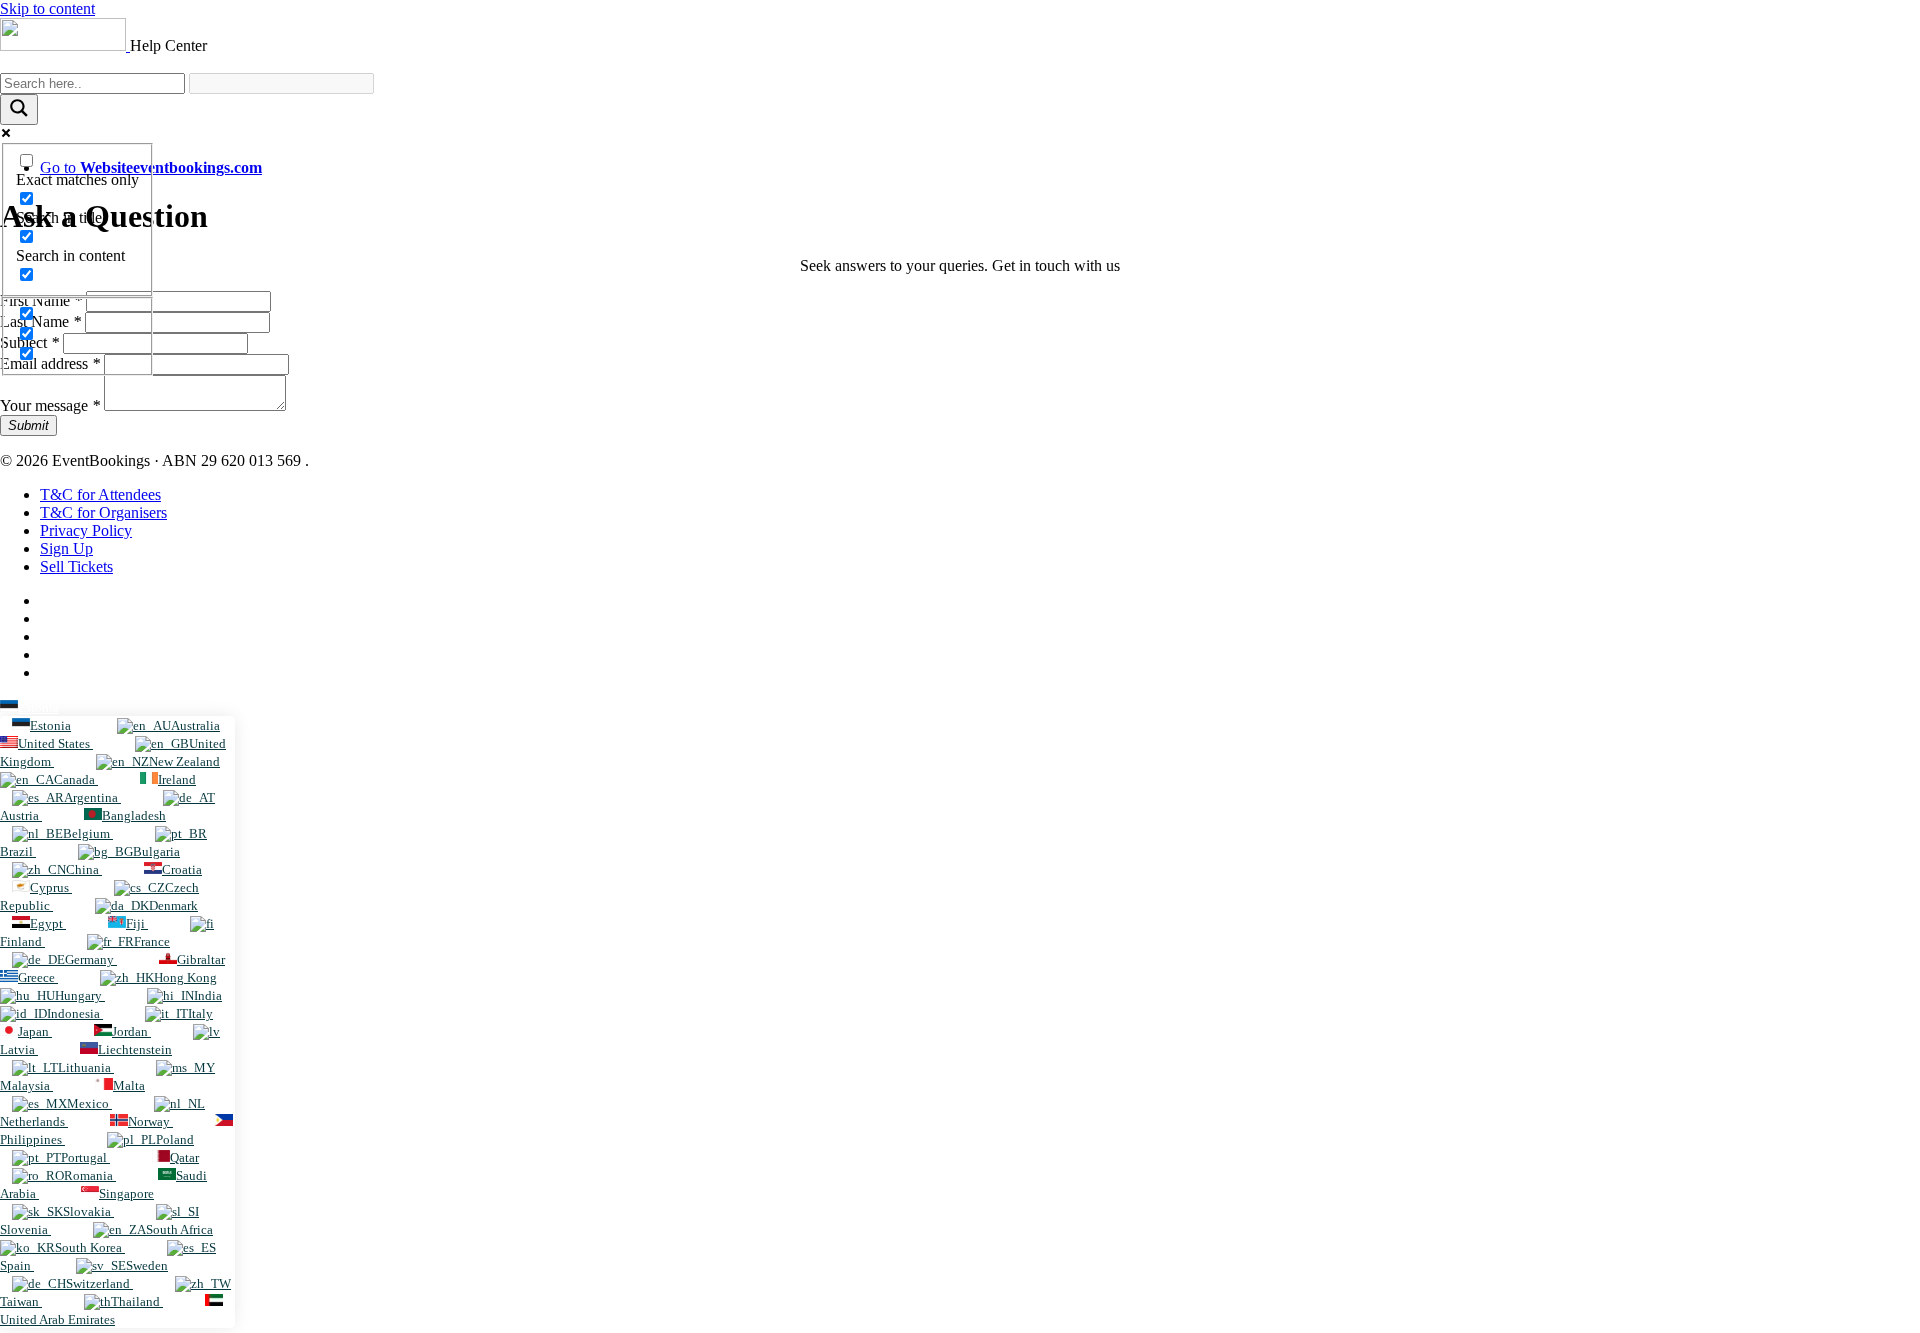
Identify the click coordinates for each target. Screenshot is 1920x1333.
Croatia (182, 869)
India (208, 995)
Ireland (177, 779)
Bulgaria (156, 851)
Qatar (184, 1157)
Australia (195, 725)
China (84, 869)
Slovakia (88, 1211)
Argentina (92, 797)
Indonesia (75, 1013)
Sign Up (66, 548)
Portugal (85, 1157)
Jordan (131, 1031)
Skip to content (47, 8)
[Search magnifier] (19, 109)
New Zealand (184, 761)
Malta (129, 1085)
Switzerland (99, 1283)
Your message (50, 405)
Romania (90, 1175)
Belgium (88, 833)
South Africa (179, 1229)
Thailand (137, 1301)
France (152, 941)
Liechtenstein (135, 1049)
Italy (200, 1013)
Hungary (80, 995)
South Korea (90, 1247)
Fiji (137, 923)
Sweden (147, 1265)
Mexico (89, 1103)
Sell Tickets (76, 566)
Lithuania (86, 1067)
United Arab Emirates (57, 1319)
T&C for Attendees (100, 494)
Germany (91, 959)
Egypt (48, 923)
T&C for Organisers (103, 512)
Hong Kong (185, 977)
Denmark (173, 905)
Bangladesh (134, 815)
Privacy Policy (86, 530)
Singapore (126, 1193)
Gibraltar (201, 959)
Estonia (38, 707)
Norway (150, 1121)
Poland (175, 1139)
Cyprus (51, 887)
